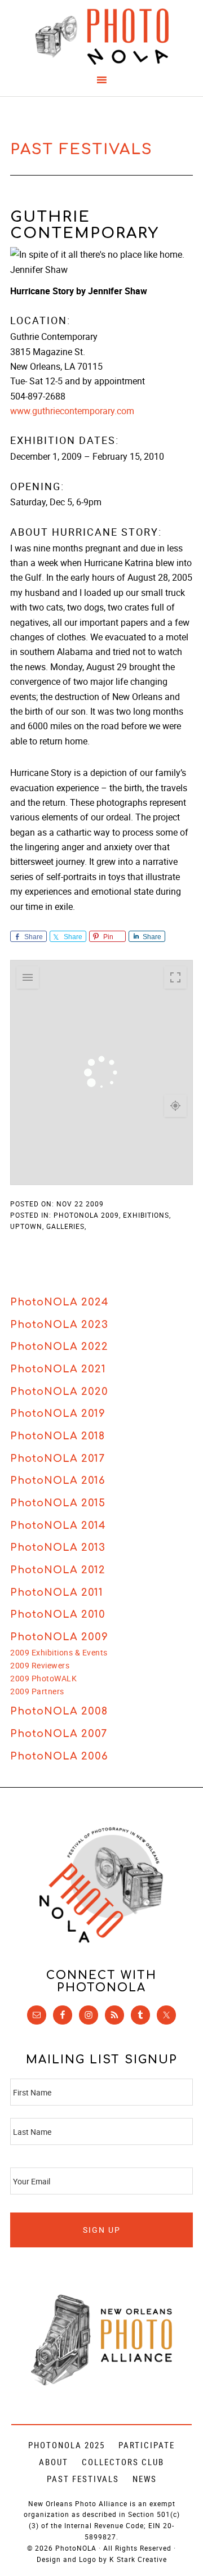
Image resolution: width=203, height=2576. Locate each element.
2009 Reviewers (40, 1665)
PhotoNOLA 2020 (59, 1392)
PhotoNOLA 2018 (58, 1436)
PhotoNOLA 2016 (58, 1480)
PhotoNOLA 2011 (57, 1592)
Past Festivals (83, 2479)
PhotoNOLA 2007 (59, 1734)
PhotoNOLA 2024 (59, 1302)
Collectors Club (123, 2462)
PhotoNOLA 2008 (59, 1711)
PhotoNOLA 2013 (58, 1547)
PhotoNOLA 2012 (58, 1570)
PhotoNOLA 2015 (58, 1503)
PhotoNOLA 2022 (59, 1347)
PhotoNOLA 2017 (58, 1458)
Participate (147, 2445)
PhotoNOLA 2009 (59, 1637)
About (54, 2462)
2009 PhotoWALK (43, 1678)
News (145, 2479)
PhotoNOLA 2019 (58, 1413)
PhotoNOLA (101, 37)
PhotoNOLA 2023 (59, 1325)
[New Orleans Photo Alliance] (101, 2383)
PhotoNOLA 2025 (67, 2445)
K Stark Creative (138, 2559)
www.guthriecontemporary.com (72, 411)
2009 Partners (37, 1691)
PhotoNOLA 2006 (59, 1756)
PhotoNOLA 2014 (58, 1525)
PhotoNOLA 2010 (58, 1614)
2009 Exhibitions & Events (59, 1652)
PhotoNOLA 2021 (58, 1369)
